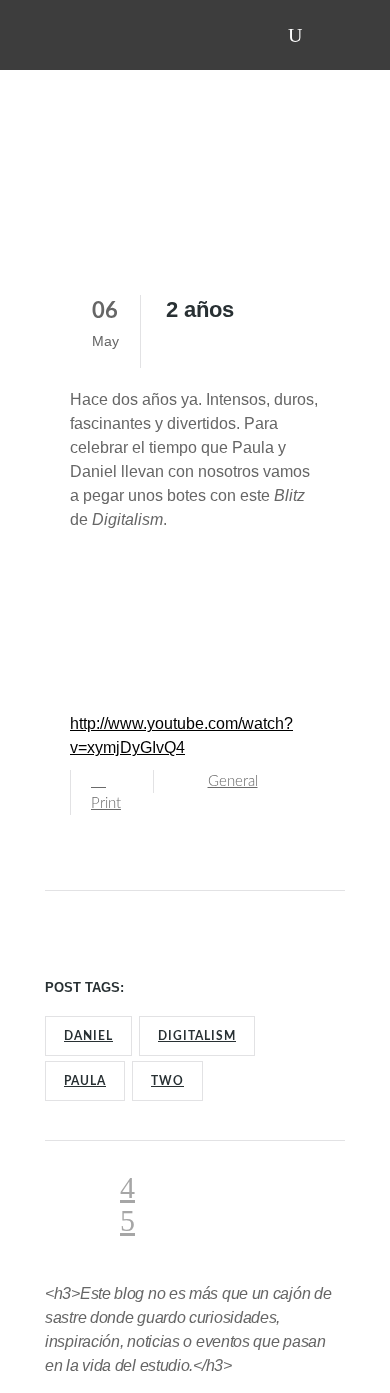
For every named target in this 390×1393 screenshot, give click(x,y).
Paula (85, 1081)
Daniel (88, 1036)
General (233, 781)
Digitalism (197, 1036)
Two (167, 1081)
